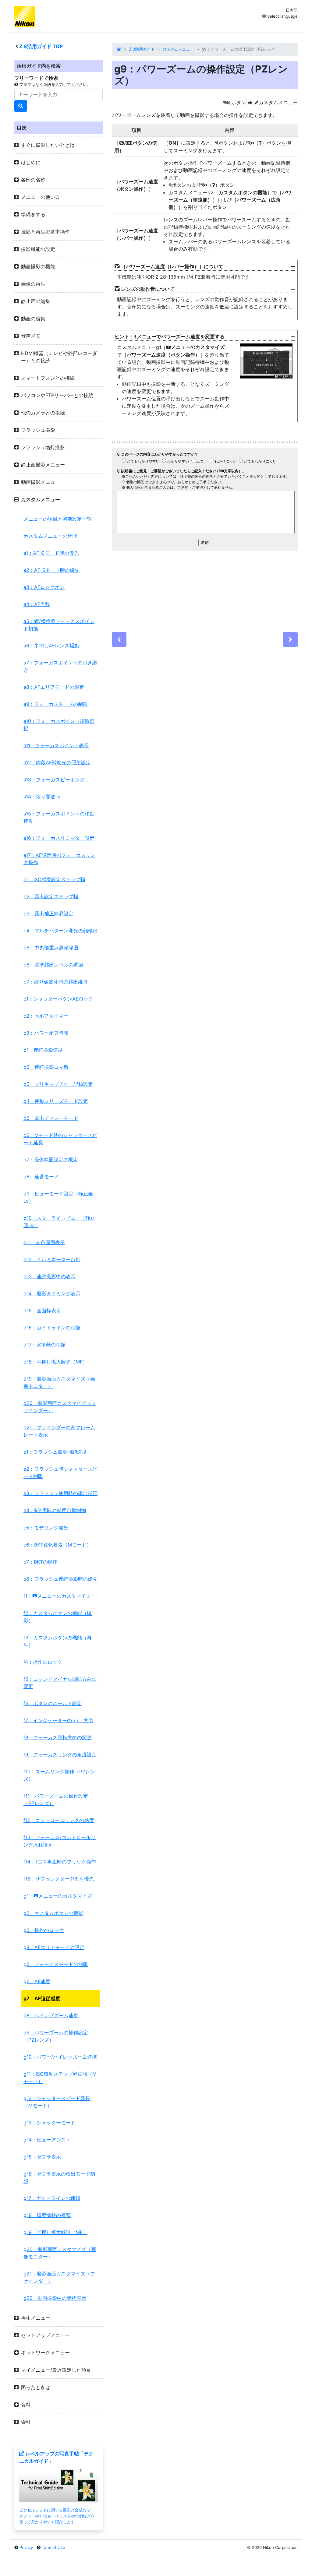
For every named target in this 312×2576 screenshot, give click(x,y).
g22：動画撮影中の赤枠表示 (55, 2298)
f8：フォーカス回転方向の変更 (58, 1737)
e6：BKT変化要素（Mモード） (57, 1545)
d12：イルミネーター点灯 (52, 1259)
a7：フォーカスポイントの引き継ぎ (60, 666)
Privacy (26, 2547)
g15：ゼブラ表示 (42, 2157)
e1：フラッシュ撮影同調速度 (55, 1452)
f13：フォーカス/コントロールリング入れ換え (60, 1841)
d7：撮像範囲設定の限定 (51, 1160)
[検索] (21, 106)
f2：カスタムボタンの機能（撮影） (58, 1617)
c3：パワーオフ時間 (46, 1033)
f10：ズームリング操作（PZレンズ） (59, 1775)
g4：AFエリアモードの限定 (54, 1947)
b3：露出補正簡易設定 (48, 913)
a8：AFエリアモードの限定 (54, 687)
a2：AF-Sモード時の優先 (51, 570)
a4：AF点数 (37, 604)
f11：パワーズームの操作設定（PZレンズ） (56, 1800)
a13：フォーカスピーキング (54, 779)
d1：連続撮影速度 (43, 1050)
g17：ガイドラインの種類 (52, 2198)
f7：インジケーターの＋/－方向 (58, 1720)
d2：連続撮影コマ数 (46, 1067)
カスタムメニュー (178, 49)
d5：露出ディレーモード (51, 1118)
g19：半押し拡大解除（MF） (55, 2232)
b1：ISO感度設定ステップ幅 (54, 879)
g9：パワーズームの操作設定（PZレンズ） (56, 2036)
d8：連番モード (41, 1177)
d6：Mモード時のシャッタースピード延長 (60, 1139)
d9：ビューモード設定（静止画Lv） (58, 1197)
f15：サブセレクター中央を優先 (59, 1879)
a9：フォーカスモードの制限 (56, 704)
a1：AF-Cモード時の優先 (51, 553)
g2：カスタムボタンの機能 (53, 1913)
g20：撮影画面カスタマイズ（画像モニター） (60, 2253)
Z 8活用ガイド (142, 49)
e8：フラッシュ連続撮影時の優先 (60, 1579)
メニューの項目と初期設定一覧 (58, 519)
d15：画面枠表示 (42, 1311)
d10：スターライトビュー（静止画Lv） (59, 1222)
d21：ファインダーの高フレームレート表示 (59, 1431)
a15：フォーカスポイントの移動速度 (59, 817)
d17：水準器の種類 (44, 1345)
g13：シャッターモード (50, 2123)
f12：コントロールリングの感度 (59, 1820)
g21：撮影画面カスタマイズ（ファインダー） (59, 2277)
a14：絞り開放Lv (42, 797)
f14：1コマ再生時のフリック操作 (60, 1862)
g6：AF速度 (37, 1981)
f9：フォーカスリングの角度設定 (60, 1754)
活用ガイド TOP (41, 46)
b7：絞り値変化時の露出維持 (56, 982)
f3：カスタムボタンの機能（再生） (58, 1641)
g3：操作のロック (44, 1930)
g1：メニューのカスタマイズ (58, 1896)
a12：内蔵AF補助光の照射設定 (57, 762)
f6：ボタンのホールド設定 (53, 1703)
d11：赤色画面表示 (44, 1242)
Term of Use (53, 2547)
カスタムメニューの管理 (50, 536)
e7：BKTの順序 (41, 1562)
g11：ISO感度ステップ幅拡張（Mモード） (60, 2078)
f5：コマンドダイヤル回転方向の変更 (60, 1683)
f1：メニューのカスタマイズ (57, 1596)
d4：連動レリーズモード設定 (56, 1101)
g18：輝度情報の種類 (47, 2215)
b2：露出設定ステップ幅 (51, 896)
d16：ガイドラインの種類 (52, 1328)
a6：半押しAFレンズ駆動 (51, 646)
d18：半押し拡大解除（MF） (55, 1362)
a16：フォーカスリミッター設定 (59, 838)
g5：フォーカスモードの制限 (56, 1964)
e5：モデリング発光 (46, 1528)
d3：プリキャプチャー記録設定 (58, 1084)
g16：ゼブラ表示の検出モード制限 (59, 2177)
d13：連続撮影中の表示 (50, 1276)
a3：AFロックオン (44, 587)
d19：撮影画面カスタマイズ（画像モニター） (59, 1382)
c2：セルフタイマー (46, 1016)
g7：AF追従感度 (42, 1998)
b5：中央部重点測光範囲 (51, 948)
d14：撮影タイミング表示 (52, 1293)
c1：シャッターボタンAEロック (58, 999)
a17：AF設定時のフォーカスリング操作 (59, 859)
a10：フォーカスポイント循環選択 (59, 725)
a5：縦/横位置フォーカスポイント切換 (59, 625)
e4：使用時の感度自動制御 (55, 1510)
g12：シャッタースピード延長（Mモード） (57, 2102)
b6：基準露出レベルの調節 (53, 965)
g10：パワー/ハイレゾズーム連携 (60, 2057)
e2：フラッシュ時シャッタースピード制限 (60, 1473)
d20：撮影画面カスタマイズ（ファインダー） (60, 1407)
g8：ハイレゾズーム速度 (51, 2015)
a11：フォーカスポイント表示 (56, 745)
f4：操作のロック (43, 1662)
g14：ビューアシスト (47, 2140)
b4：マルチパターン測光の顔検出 (61, 931)
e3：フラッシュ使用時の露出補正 (60, 1493)
